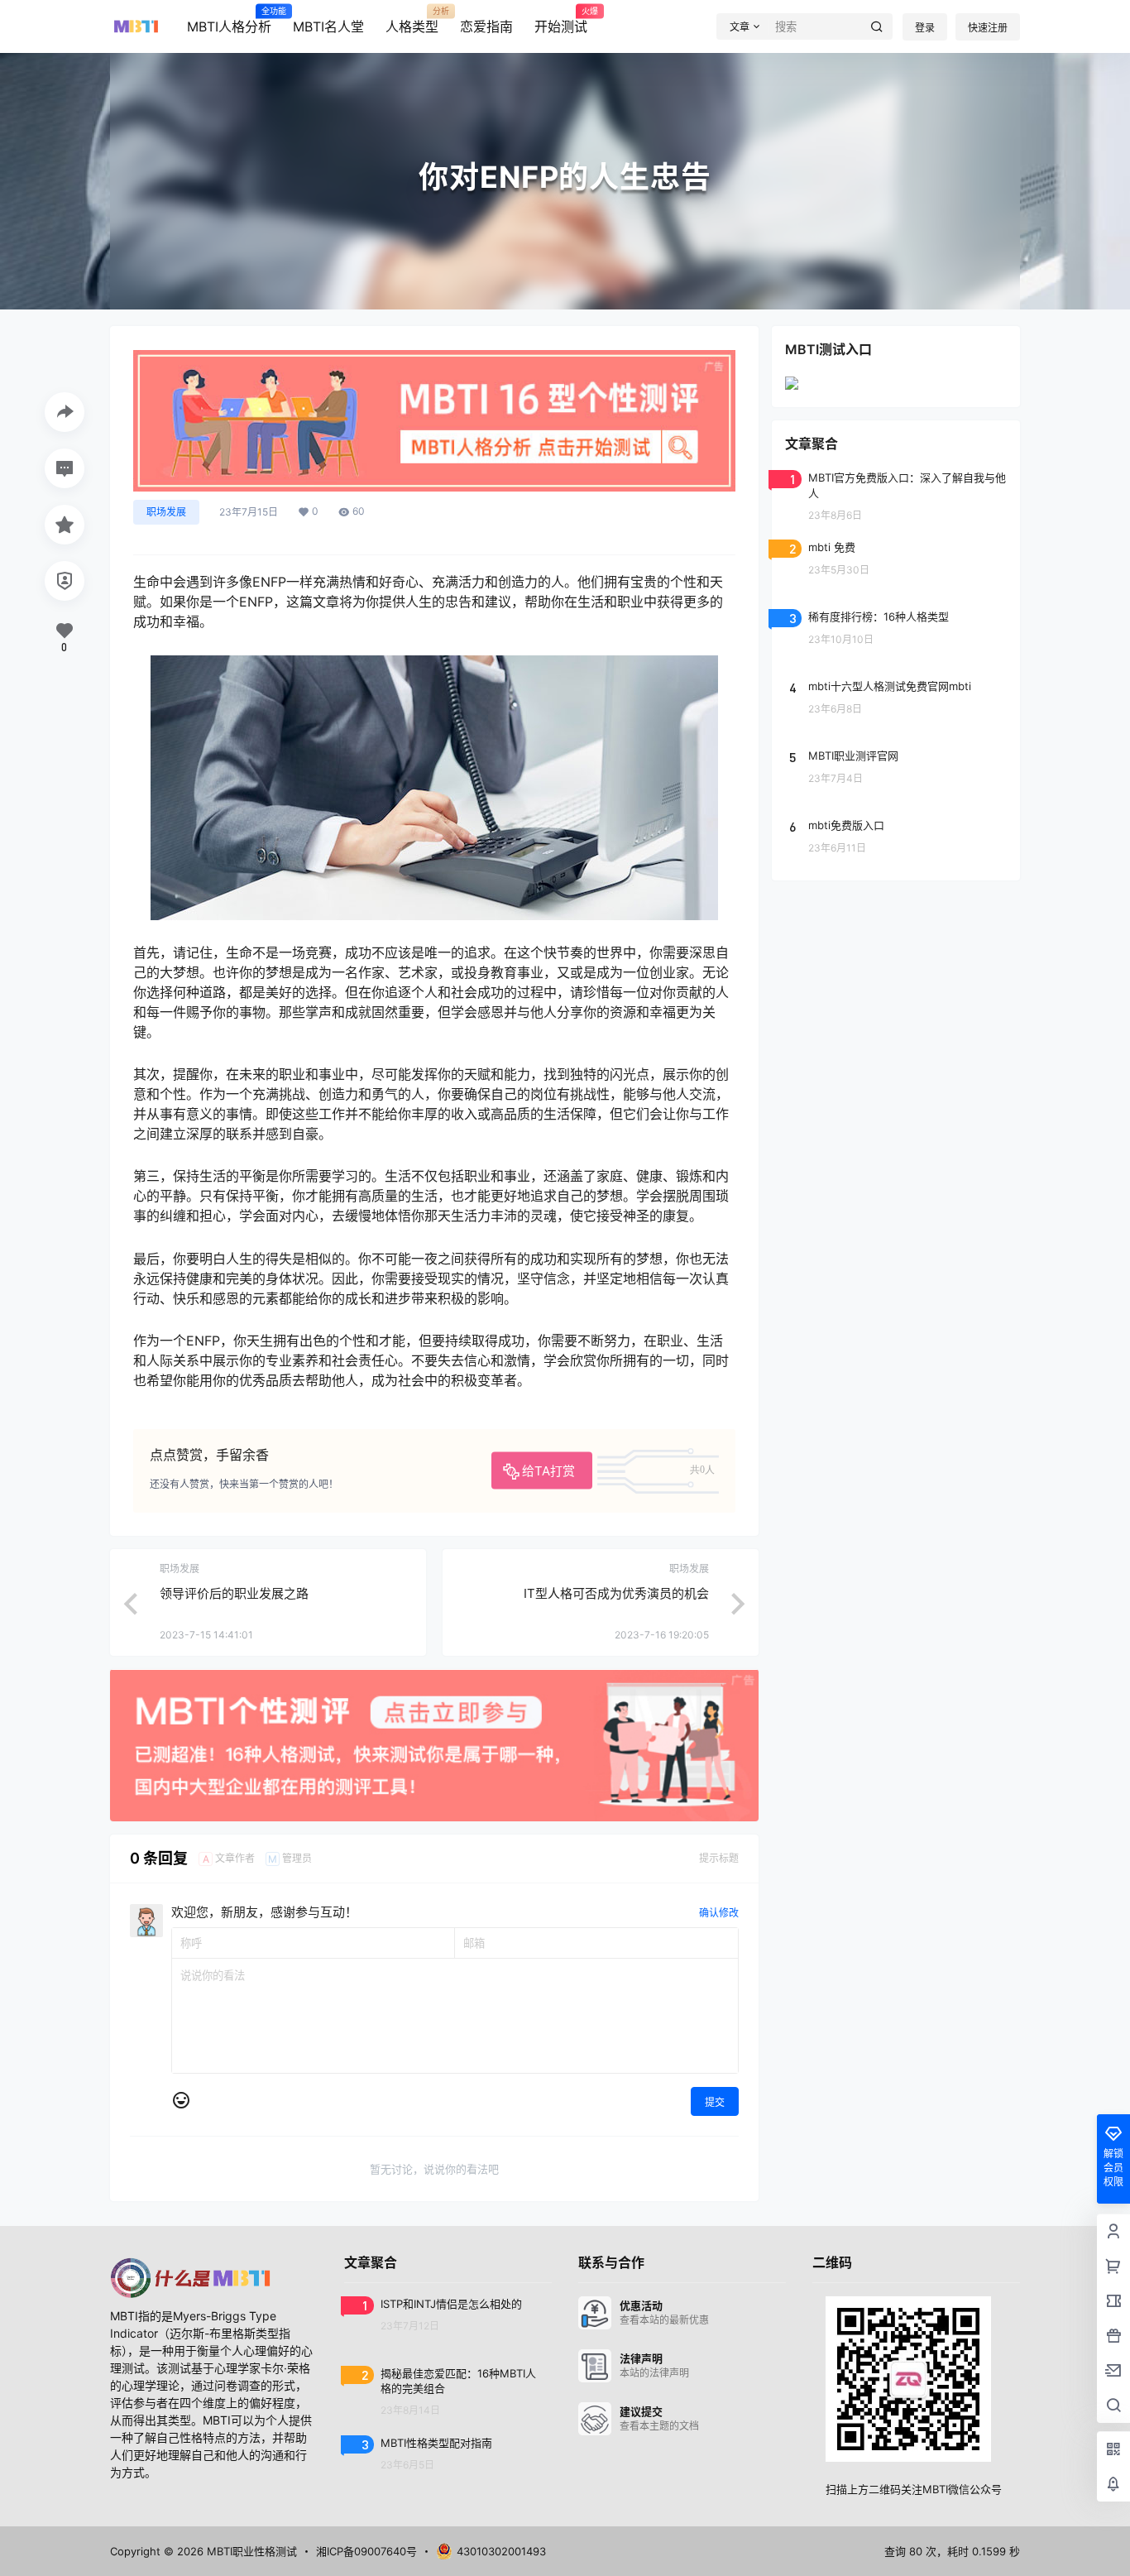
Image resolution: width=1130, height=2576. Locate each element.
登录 (925, 28)
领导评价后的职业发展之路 (234, 1593)
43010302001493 (501, 2551)
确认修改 (719, 1913)
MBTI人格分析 (229, 21)
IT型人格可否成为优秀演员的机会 (616, 1593)
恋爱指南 (486, 26)
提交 (715, 2102)
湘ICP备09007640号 (366, 2551)
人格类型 (412, 21)
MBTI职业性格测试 (250, 2551)
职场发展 (166, 512)
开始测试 (561, 21)
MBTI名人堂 (328, 26)
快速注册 (988, 28)
